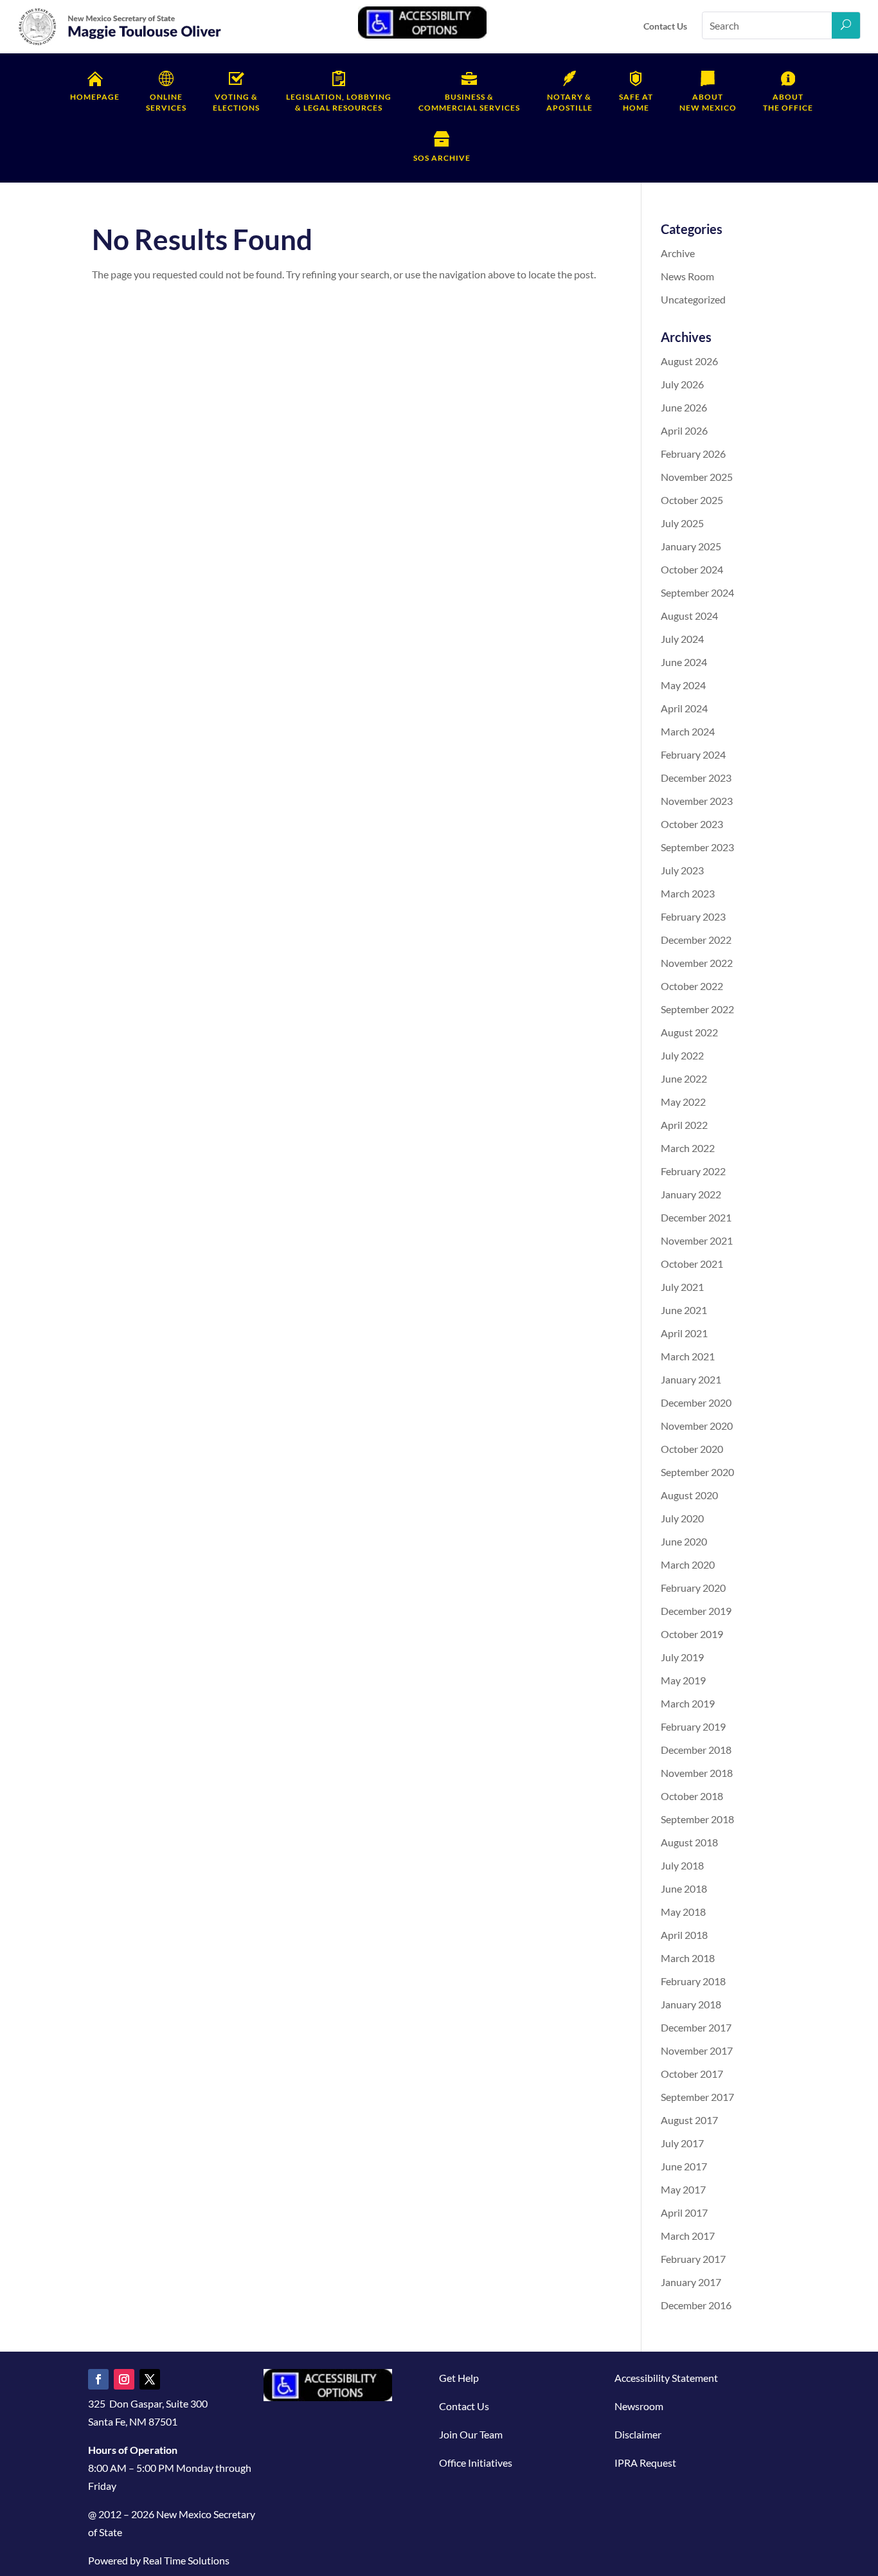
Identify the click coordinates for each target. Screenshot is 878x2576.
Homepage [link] (95, 97)
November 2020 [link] (697, 1426)
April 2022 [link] (684, 1125)
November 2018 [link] (697, 1773)
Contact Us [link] (665, 26)
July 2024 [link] (682, 639)
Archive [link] (678, 253)
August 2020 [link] (689, 1495)
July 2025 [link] (682, 523)
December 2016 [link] (696, 2305)
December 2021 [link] (696, 1217)
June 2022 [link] (684, 1078)
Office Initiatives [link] (476, 2463)
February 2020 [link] (693, 1588)
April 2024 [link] (684, 708)
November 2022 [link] (697, 963)
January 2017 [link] (691, 2282)
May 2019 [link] (683, 1680)
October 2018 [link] (692, 1796)
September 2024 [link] (697, 592)
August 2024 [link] (689, 616)
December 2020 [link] (696, 1402)
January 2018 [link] (691, 2004)
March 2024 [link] (688, 731)
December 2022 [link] (696, 940)
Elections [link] (236, 102)
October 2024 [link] (692, 569)
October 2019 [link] (692, 1634)
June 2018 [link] (684, 1888)
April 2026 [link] (684, 430)
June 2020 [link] (684, 1541)
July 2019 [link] (682, 1657)
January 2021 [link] (691, 1379)
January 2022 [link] (691, 1194)
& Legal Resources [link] (339, 102)
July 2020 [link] (682, 1518)
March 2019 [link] (688, 1703)
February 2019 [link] (693, 1726)
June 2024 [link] (684, 662)
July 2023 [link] (682, 870)
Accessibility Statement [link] (666, 2378)
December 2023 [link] (696, 778)
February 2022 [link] (693, 1171)
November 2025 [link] (697, 477)
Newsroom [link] (639, 2406)
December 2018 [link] (696, 1750)
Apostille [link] (569, 102)
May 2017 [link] (683, 2189)
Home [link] (636, 102)
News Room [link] (687, 276)
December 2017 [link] (696, 2027)
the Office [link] (788, 102)
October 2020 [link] (692, 1449)
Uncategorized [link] (693, 299)
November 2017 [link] (697, 2050)
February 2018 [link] (693, 1981)
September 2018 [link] (697, 1819)
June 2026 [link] (684, 407)
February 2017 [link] (693, 2259)
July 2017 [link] (682, 2143)
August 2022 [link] (689, 1032)
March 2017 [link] (688, 2236)
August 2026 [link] (689, 361)
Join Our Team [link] (471, 2434)
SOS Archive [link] (442, 158)
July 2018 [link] (682, 1865)
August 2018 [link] (689, 1842)
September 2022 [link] (697, 1009)
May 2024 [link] (683, 685)
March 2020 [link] (688, 1564)
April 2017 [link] (684, 2212)
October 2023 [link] (692, 824)
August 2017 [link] (689, 2120)
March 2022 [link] (688, 1148)
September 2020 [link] (697, 1472)
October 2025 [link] (692, 500)
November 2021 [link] (697, 1240)
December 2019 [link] (696, 1611)
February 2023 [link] (693, 916)
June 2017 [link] (684, 2166)
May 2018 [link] (683, 1912)
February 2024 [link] (693, 754)
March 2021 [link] (688, 1356)
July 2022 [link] (682, 1055)
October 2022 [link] (692, 986)
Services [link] (166, 102)
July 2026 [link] (682, 384)
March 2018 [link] (688, 1958)
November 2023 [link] (697, 801)
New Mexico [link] (708, 102)
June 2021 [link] (684, 1310)
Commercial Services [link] (469, 102)
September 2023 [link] (697, 847)
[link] (120, 43)
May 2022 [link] (683, 1102)
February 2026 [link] (693, 454)
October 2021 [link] (692, 1264)
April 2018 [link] (684, 1935)
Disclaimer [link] (638, 2434)
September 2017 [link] (697, 2097)
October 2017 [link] (692, 2074)
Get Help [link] (459, 2378)
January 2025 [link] (691, 546)
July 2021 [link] (682, 1287)
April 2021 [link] (684, 1333)
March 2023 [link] (688, 893)
